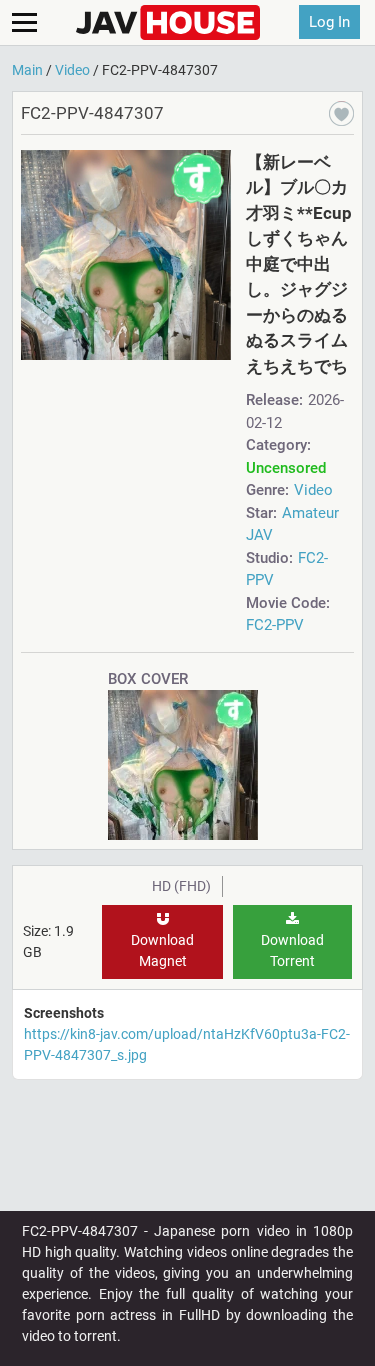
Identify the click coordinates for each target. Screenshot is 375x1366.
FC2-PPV (275, 625)
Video (313, 490)
